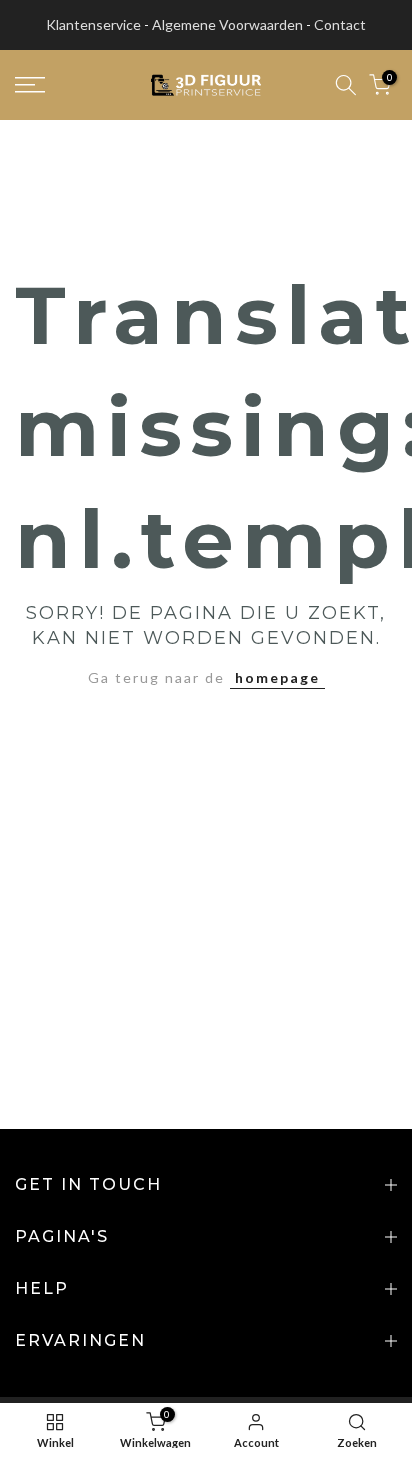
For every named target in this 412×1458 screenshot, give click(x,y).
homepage (277, 677)
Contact (340, 24)
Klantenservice (93, 24)
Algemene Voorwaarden (227, 24)
